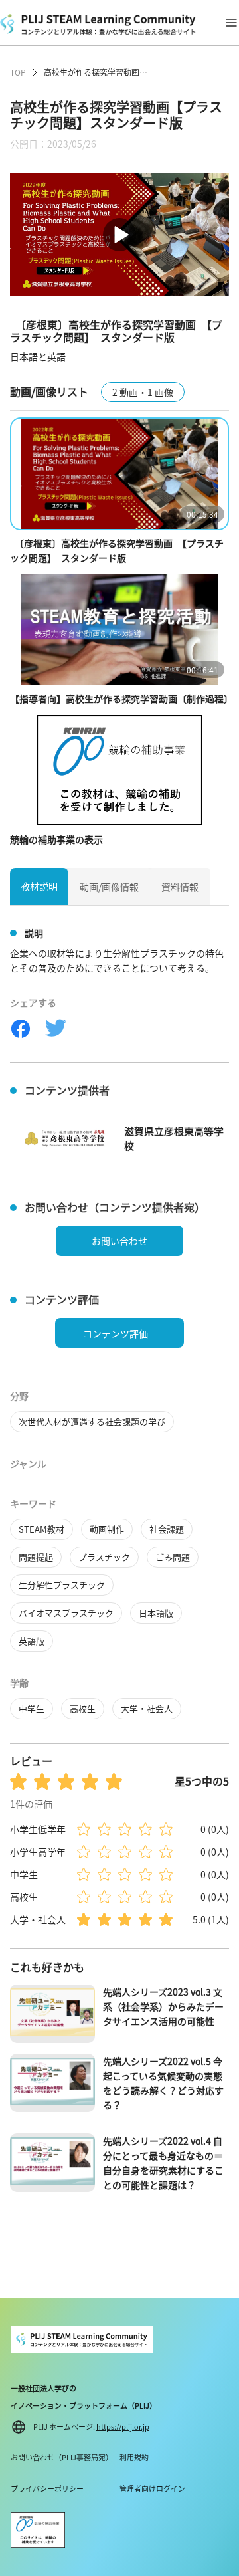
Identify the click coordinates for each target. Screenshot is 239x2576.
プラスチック (104, 1557)
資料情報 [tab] (180, 887)
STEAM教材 (41, 1529)
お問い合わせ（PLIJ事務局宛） (62, 2457)
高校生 (83, 1708)
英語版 (32, 1641)
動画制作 (107, 1529)
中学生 (32, 1708)
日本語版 (156, 1613)
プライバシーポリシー (47, 2488)
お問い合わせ (119, 1241)
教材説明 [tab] (39, 886)
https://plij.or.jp (123, 2426)
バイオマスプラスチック (66, 1613)
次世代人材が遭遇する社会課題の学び (92, 1421)
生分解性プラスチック (62, 1585)
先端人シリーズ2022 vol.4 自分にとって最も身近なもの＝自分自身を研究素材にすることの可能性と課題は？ (163, 2163)
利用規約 (134, 2457)
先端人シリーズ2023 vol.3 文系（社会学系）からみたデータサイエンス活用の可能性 (163, 2006)
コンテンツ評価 (116, 1333)
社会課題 (167, 1529)
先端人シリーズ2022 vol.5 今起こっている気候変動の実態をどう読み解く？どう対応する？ (163, 2083)
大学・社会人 (147, 1708)
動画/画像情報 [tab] (109, 887)
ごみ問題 (173, 1557)
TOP (18, 72)
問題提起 (36, 1557)
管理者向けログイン (152, 2488)
